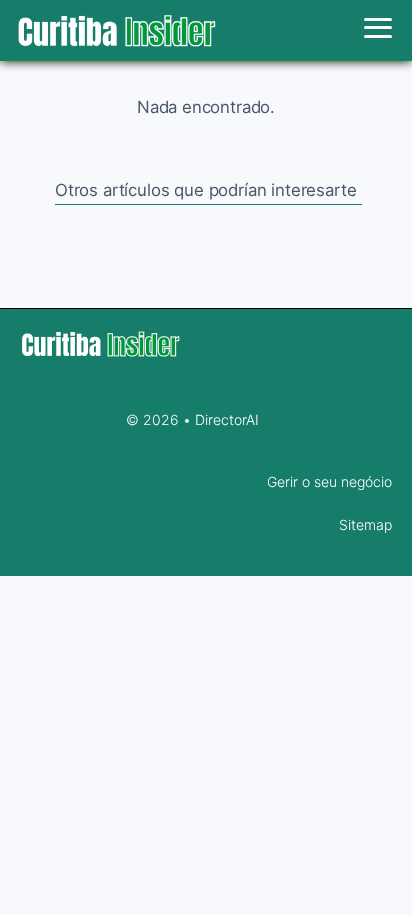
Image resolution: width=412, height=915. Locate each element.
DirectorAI (227, 419)
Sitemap (365, 524)
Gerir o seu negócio (329, 481)
